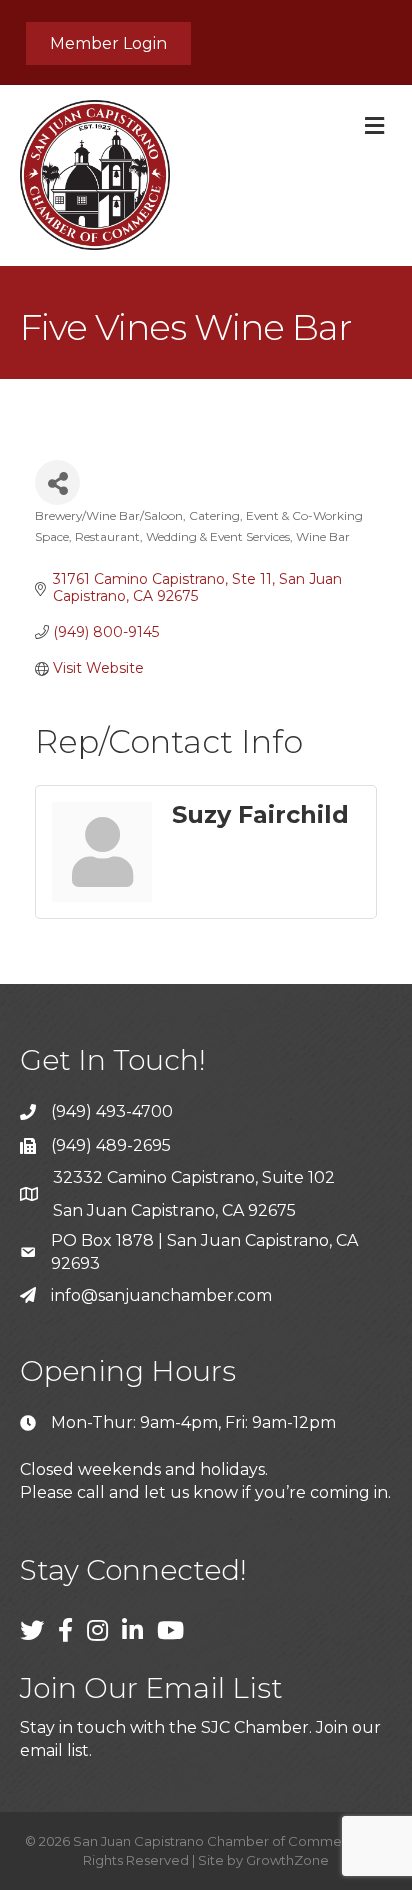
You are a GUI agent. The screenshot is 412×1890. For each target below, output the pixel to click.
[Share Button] (57, 482)
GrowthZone (287, 1860)
